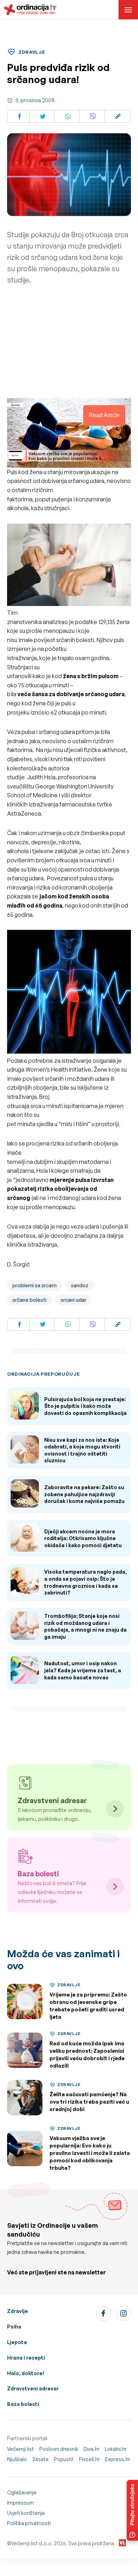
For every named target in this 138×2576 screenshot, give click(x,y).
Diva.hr (91, 2449)
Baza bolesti (23, 2404)
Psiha (14, 2327)
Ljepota (17, 2342)
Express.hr (118, 2459)
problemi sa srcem (34, 1285)
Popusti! (64, 2459)
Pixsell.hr (89, 2459)
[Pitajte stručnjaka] (132, 2510)
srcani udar (73, 1300)
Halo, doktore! (26, 2373)
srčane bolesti (29, 1300)
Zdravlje (18, 2311)
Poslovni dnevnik (59, 2449)
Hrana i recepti (26, 2358)
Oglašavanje (22, 2492)
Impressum (21, 2503)
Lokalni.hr (116, 2449)
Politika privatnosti (29, 2523)
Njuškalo (17, 2459)
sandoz (80, 1285)
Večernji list (21, 2449)
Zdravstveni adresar (33, 2388)
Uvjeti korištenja (26, 2513)
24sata (40, 2459)
